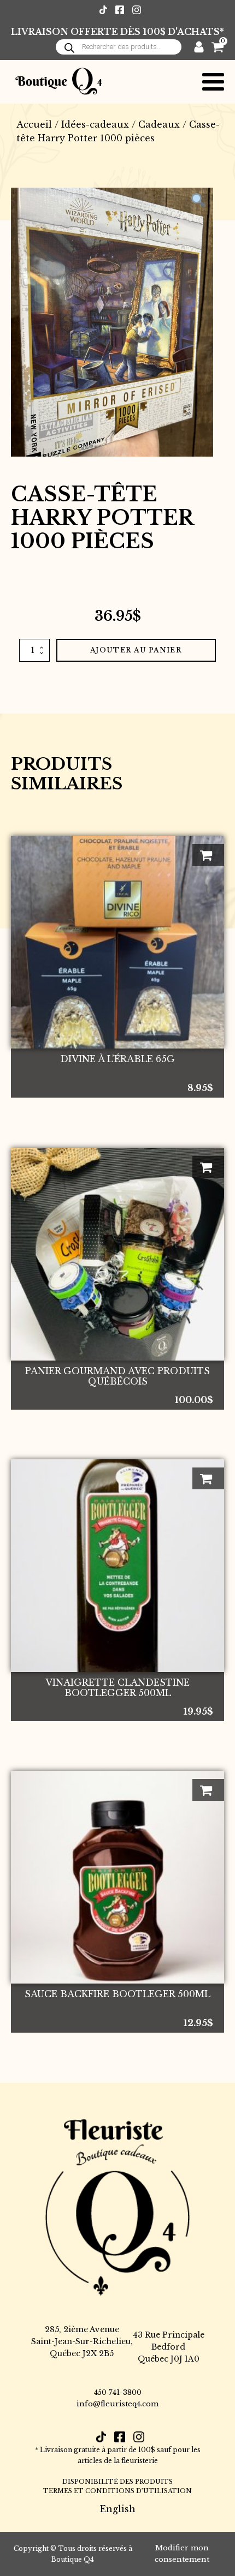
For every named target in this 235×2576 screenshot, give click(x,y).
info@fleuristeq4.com (117, 2404)
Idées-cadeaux (95, 124)
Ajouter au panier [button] (208, 855)
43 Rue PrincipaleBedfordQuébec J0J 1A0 (169, 2347)
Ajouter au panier (136, 650)
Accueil (34, 124)
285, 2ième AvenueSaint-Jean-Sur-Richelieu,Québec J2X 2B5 (82, 2342)
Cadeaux (159, 124)
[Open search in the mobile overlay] (119, 47)
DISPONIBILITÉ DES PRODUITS (117, 2482)
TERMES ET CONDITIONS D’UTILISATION (117, 2491)
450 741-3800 (118, 2392)
